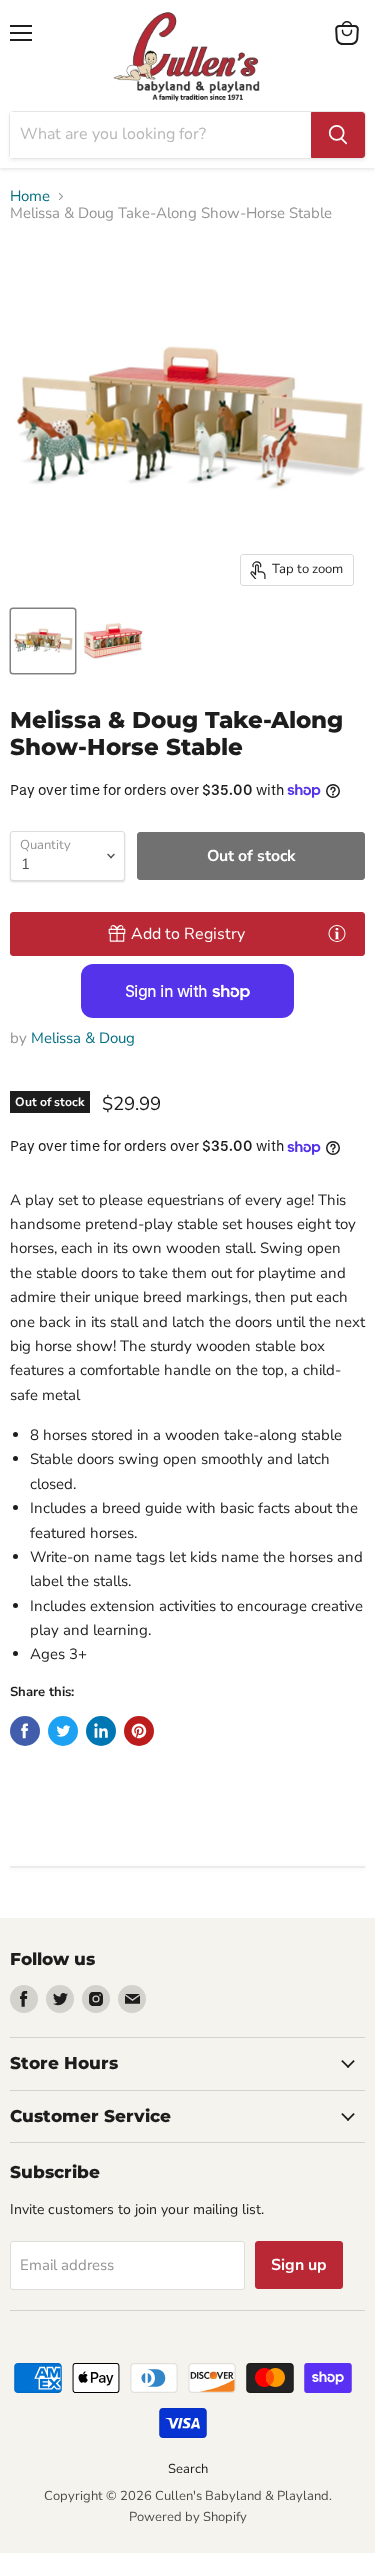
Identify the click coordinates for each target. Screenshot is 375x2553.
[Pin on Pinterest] (139, 1731)
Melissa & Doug (83, 1038)
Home (30, 196)
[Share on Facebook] (25, 1731)
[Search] (338, 135)
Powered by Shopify (188, 2517)
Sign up (299, 2265)
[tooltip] (337, 933)
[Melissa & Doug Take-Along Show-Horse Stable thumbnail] (43, 641)
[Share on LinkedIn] (101, 1731)
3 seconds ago (188, 934)
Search (188, 2469)
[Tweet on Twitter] (63, 1731)
